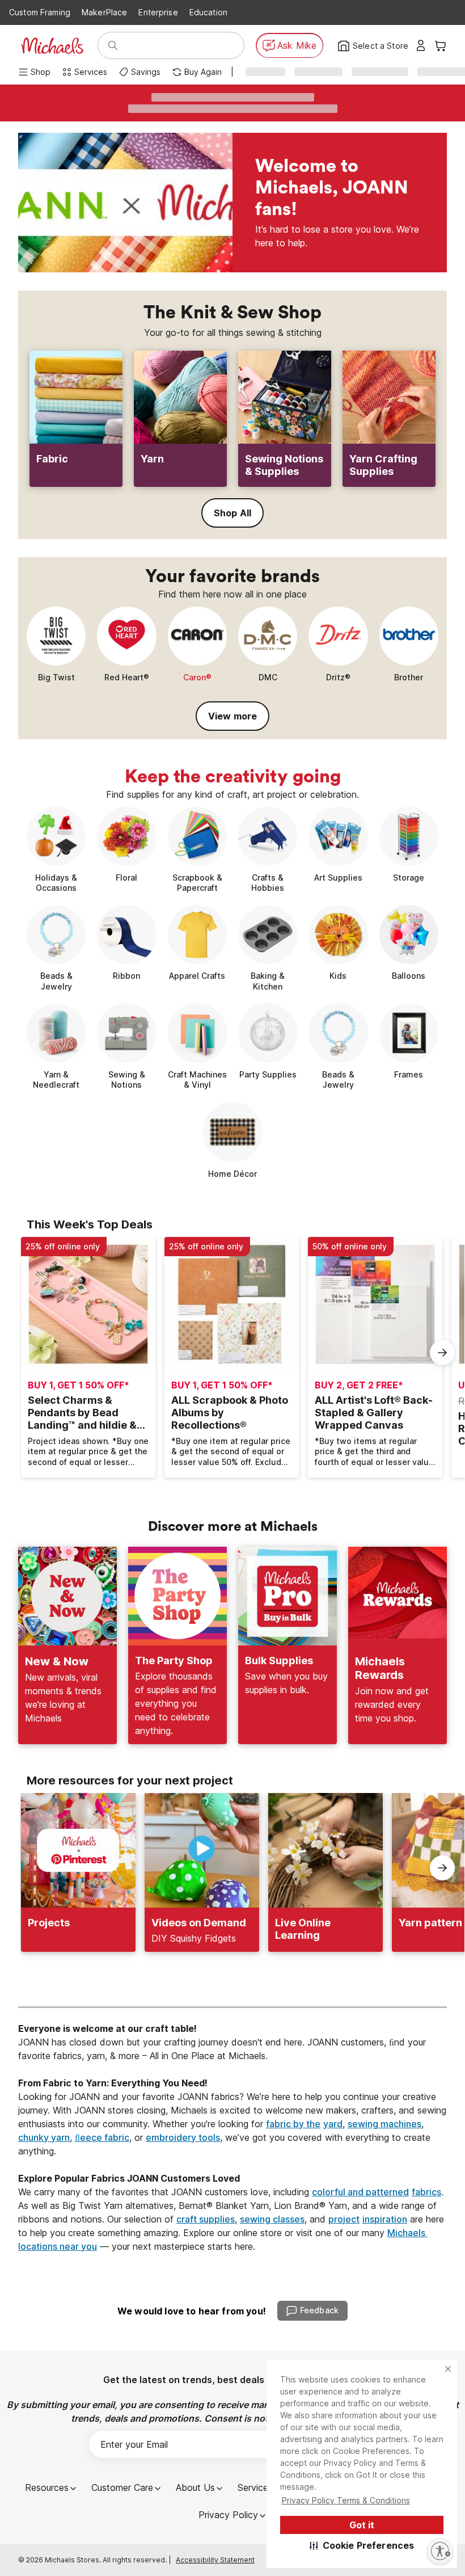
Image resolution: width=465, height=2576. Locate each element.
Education (208, 12)
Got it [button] (362, 2525)
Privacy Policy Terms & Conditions (346, 2500)
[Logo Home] (52, 46)
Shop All (232, 513)
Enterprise (158, 12)
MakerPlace (104, 12)
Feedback (319, 2310)
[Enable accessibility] (440, 2551)
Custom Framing (40, 12)
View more (232, 716)
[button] (362, 2545)
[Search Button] (113, 45)
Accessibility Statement (215, 2560)
